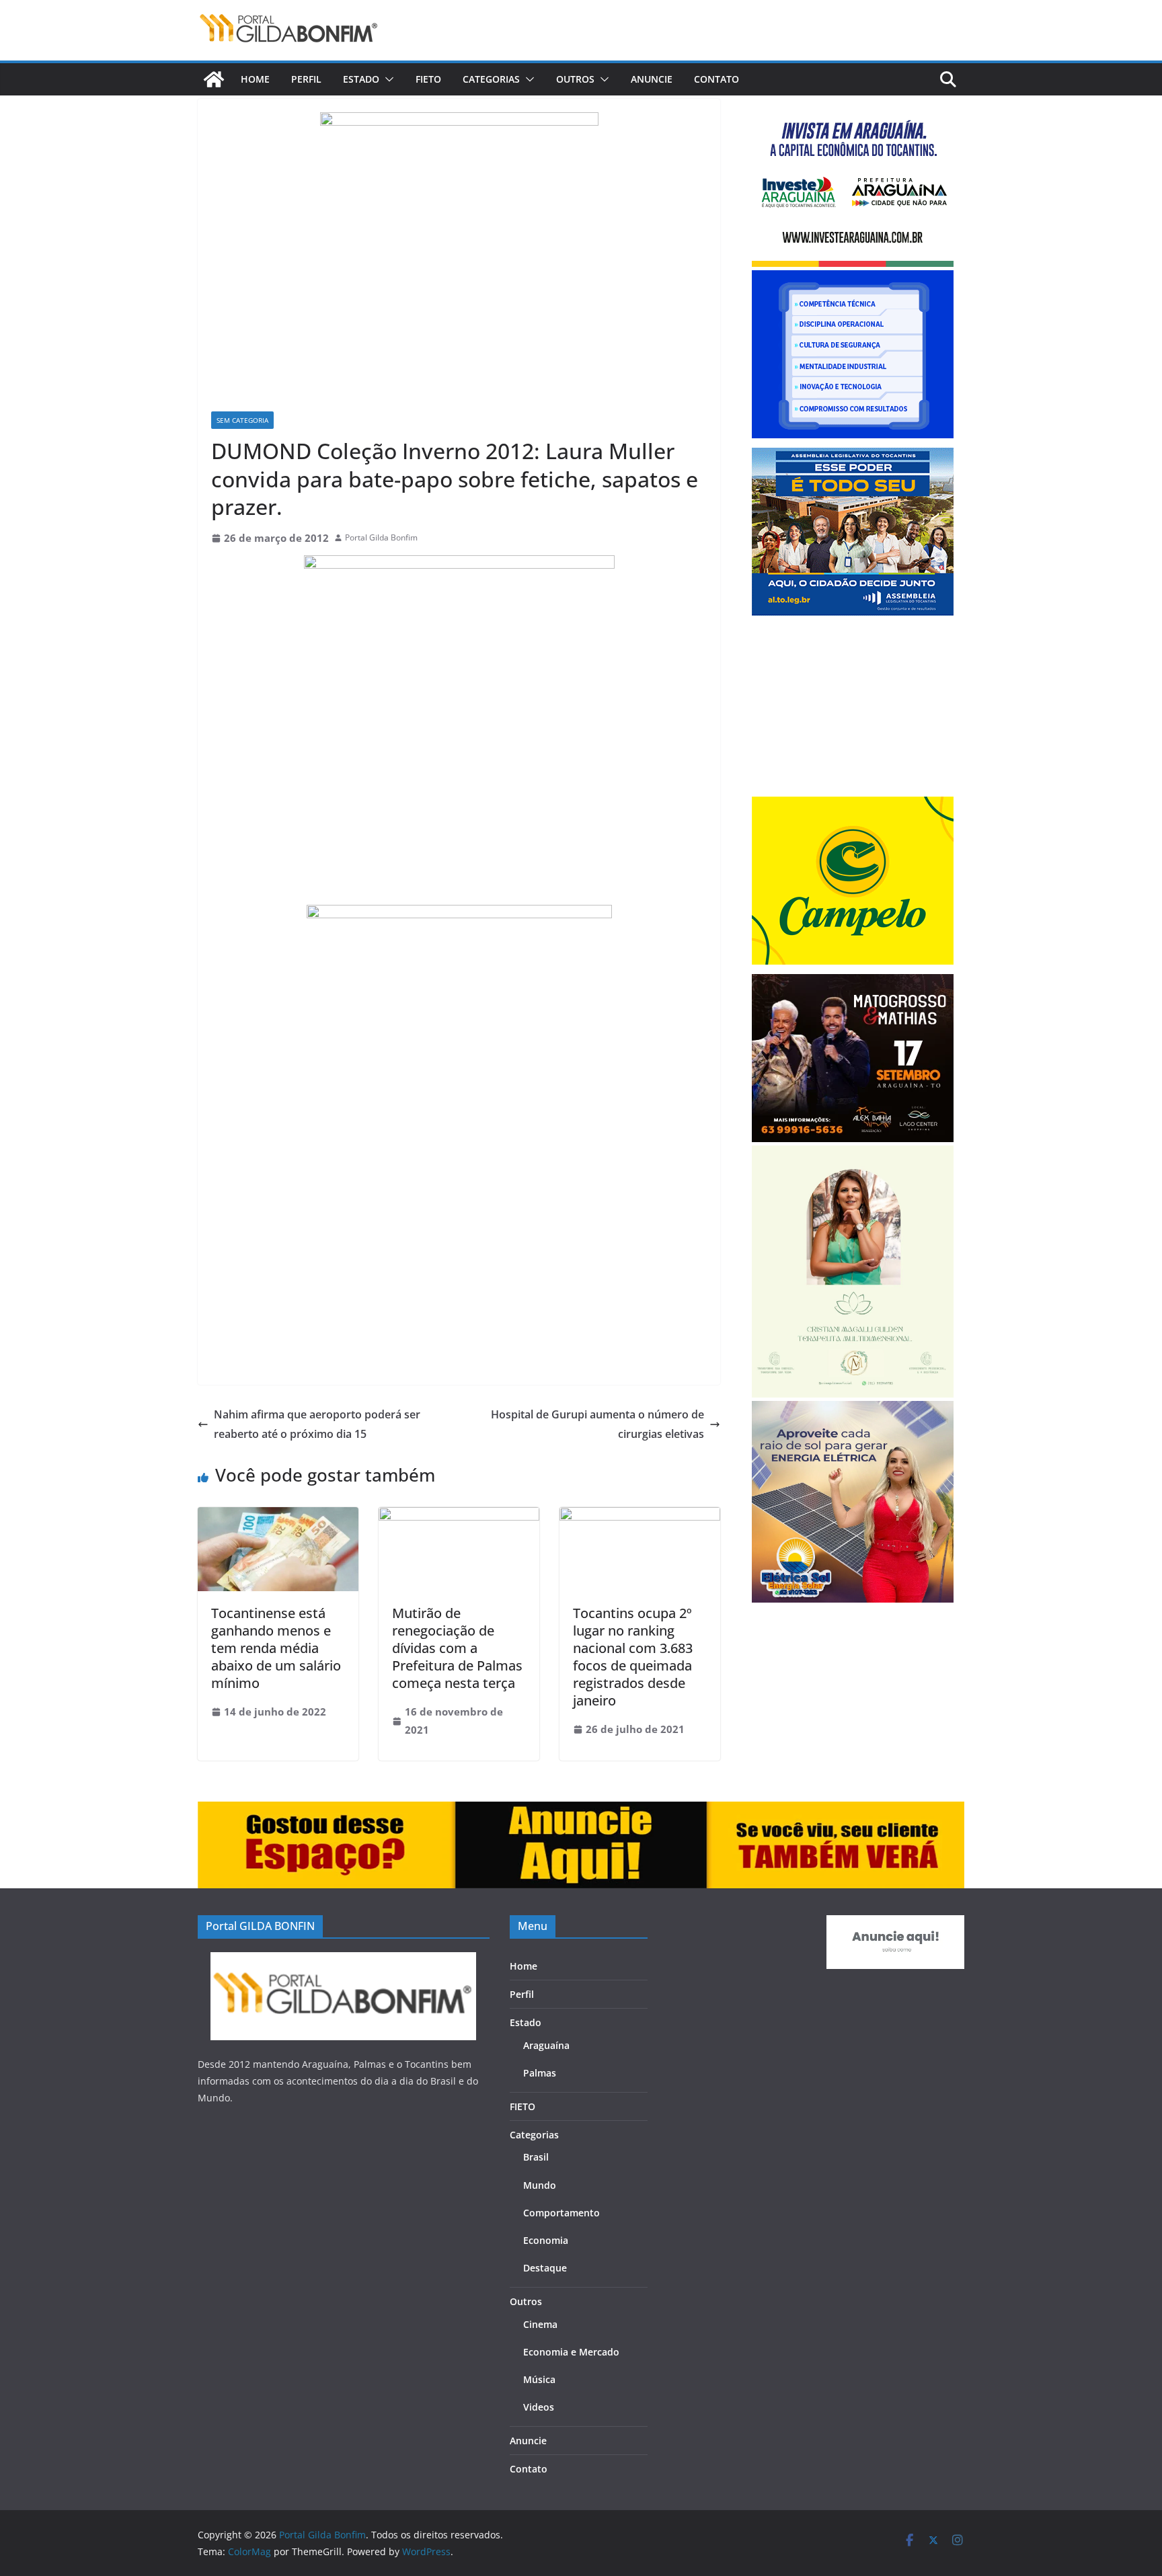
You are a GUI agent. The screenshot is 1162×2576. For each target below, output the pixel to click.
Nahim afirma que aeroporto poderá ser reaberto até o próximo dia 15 (317, 1424)
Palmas (540, 2073)
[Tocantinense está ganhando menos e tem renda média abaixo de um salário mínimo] (278, 1517)
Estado (361, 79)
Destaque (545, 2268)
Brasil (536, 2157)
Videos (539, 2407)
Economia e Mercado (571, 2352)
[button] (387, 79)
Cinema (540, 2324)
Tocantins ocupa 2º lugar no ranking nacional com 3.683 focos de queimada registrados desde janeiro (633, 1657)
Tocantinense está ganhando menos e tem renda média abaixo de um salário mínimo (276, 1648)
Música (539, 2379)
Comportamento (561, 2213)
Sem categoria (242, 420)
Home (255, 79)
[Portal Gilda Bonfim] (214, 79)
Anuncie (652, 79)
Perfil (306, 79)
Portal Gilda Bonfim (381, 537)
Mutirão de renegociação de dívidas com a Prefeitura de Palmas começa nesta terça (457, 1648)
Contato (716, 79)
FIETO (428, 79)
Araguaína (546, 2045)
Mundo (540, 2185)
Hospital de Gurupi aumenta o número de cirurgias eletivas (597, 1424)
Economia (546, 2240)
